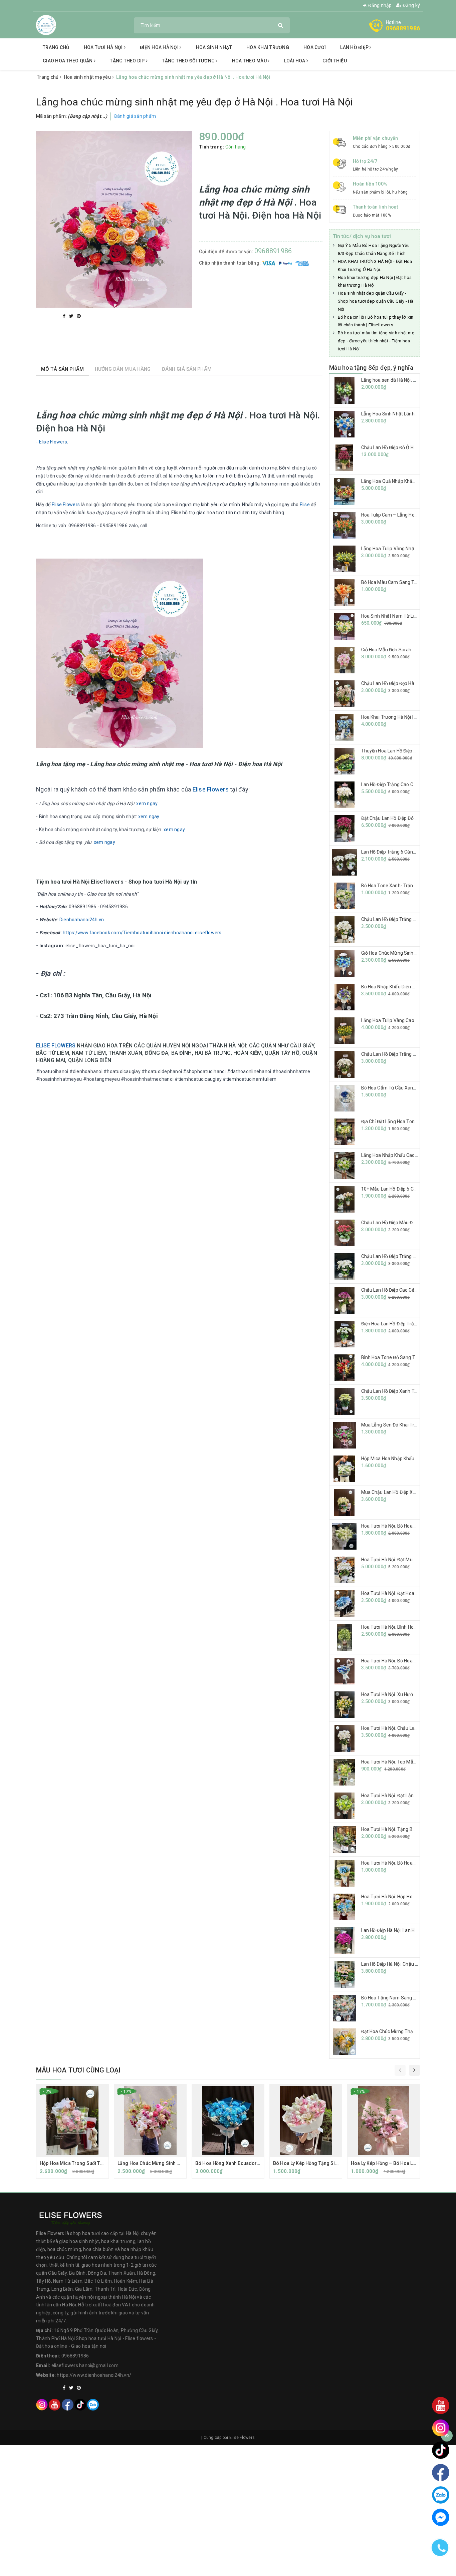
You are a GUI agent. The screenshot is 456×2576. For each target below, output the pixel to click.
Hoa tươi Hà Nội (104, 47)
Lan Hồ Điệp (355, 47)
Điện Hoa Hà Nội (160, 47)
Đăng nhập (380, 5)
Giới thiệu (335, 61)
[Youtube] (55, 2404)
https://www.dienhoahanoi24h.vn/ (94, 2375)
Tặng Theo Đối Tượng (189, 61)
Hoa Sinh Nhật (214, 47)
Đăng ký (411, 5)
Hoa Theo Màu (250, 61)
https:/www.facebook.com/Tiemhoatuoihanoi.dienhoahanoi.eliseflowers (142, 933)
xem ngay (147, 803)
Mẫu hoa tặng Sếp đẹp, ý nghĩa (371, 368)
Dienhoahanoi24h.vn (82, 920)
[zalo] (93, 2404)
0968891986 (403, 28)
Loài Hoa (295, 61)
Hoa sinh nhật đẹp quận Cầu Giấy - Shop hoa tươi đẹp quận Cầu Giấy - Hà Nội (376, 301)
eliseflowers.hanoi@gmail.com (85, 2365)
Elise (305, 505)
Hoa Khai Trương (268, 47)
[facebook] (68, 2404)
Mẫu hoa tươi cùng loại (78, 2070)
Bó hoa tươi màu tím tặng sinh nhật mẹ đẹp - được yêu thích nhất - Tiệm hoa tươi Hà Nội (376, 341)
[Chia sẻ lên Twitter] (72, 316)
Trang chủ (56, 47)
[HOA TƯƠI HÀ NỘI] (46, 25)
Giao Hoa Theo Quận (68, 61)
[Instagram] (42, 2404)
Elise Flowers (66, 505)
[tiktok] (80, 2404)
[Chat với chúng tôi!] (441, 2517)
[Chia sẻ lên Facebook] (65, 316)
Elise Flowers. (54, 442)
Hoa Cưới (315, 47)
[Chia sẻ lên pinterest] (79, 316)
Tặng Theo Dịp (128, 61)
